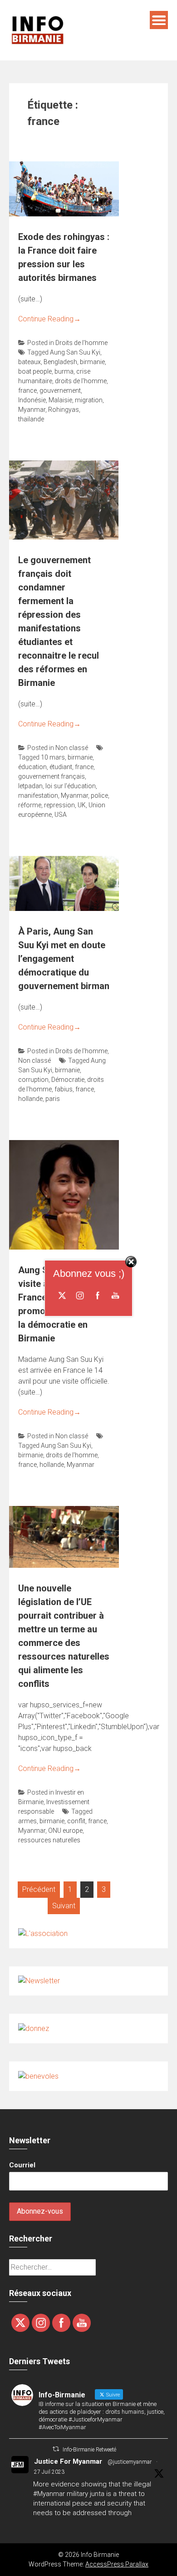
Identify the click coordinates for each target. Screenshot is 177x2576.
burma (64, 371)
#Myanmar (49, 2494)
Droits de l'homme (81, 343)
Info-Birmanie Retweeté (89, 2450)
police (99, 795)
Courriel (22, 2165)
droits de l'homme (81, 381)
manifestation (38, 795)
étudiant (61, 767)
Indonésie (32, 400)
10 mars (53, 757)
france (27, 390)
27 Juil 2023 (49, 2472)
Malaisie (60, 400)
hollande (30, 1099)
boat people (35, 371)
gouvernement (60, 390)
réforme (30, 805)
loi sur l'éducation (71, 786)
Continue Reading (49, 319)
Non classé (72, 748)
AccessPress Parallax (117, 2564)
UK (82, 805)
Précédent (39, 1889)
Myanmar (32, 410)
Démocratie (68, 1080)
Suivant (64, 1906)
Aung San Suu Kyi (75, 352)
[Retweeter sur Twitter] (56, 2449)
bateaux (29, 362)
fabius (64, 1089)
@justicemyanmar (130, 2462)
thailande (31, 419)
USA (61, 815)
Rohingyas (64, 410)
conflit (76, 1821)
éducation (32, 767)
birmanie (92, 362)
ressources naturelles (49, 1840)
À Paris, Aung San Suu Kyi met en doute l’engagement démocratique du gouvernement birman (64, 959)
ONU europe (65, 1831)
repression (59, 805)
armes (27, 1821)
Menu (159, 20)
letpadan (30, 786)
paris (53, 1099)
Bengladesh (60, 362)
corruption (33, 1080)
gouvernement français (52, 776)
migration (89, 400)
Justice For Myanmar (68, 2461)
